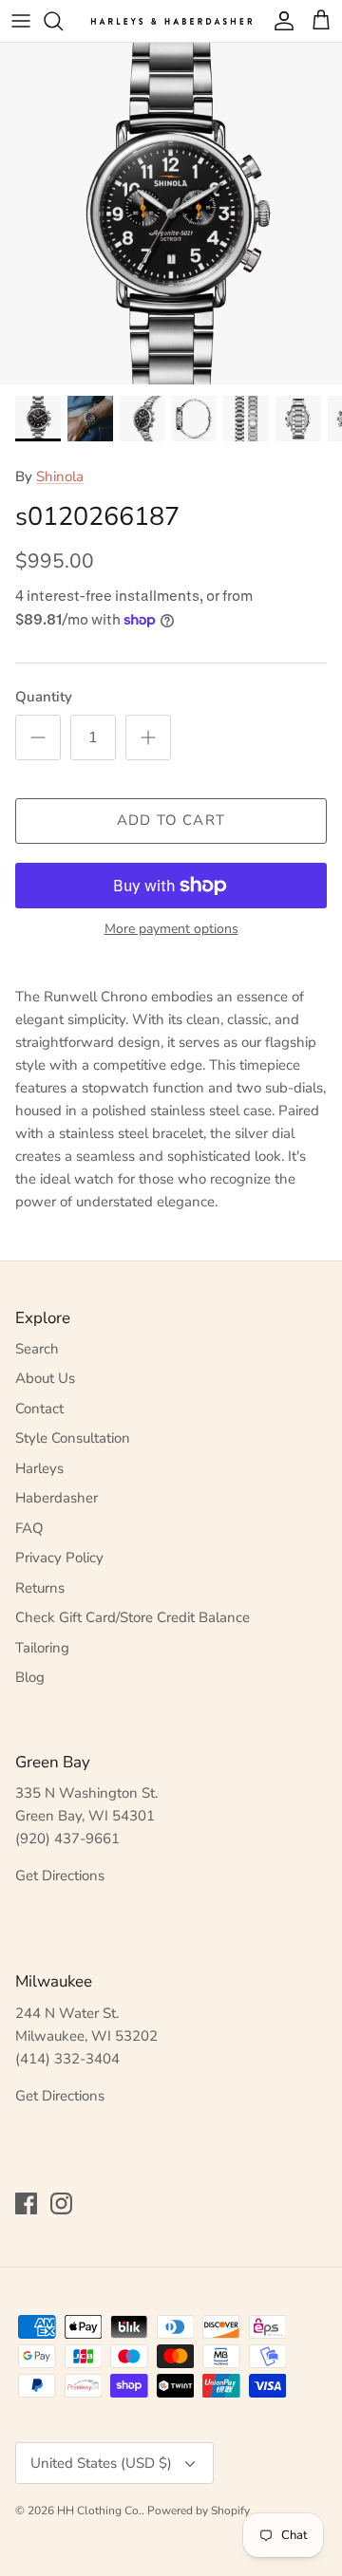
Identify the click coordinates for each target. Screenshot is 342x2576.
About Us (45, 1378)
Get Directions (60, 1876)
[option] (171, 214)
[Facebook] (26, 2203)
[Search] (63, 21)
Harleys (39, 1468)
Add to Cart (171, 820)
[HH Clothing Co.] (171, 20)
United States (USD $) (101, 2463)
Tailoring (42, 1648)
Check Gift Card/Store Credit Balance (133, 1617)
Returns (40, 1588)
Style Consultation (73, 1438)
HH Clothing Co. (99, 2511)
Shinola (60, 476)
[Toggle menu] (21, 21)
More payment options (171, 930)
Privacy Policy (59, 1558)
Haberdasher (57, 1498)
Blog (30, 1677)
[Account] (279, 21)
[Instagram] (61, 2203)
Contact (39, 1409)
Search (37, 1349)
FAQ (29, 1528)
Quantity (44, 697)
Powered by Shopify (199, 2511)
